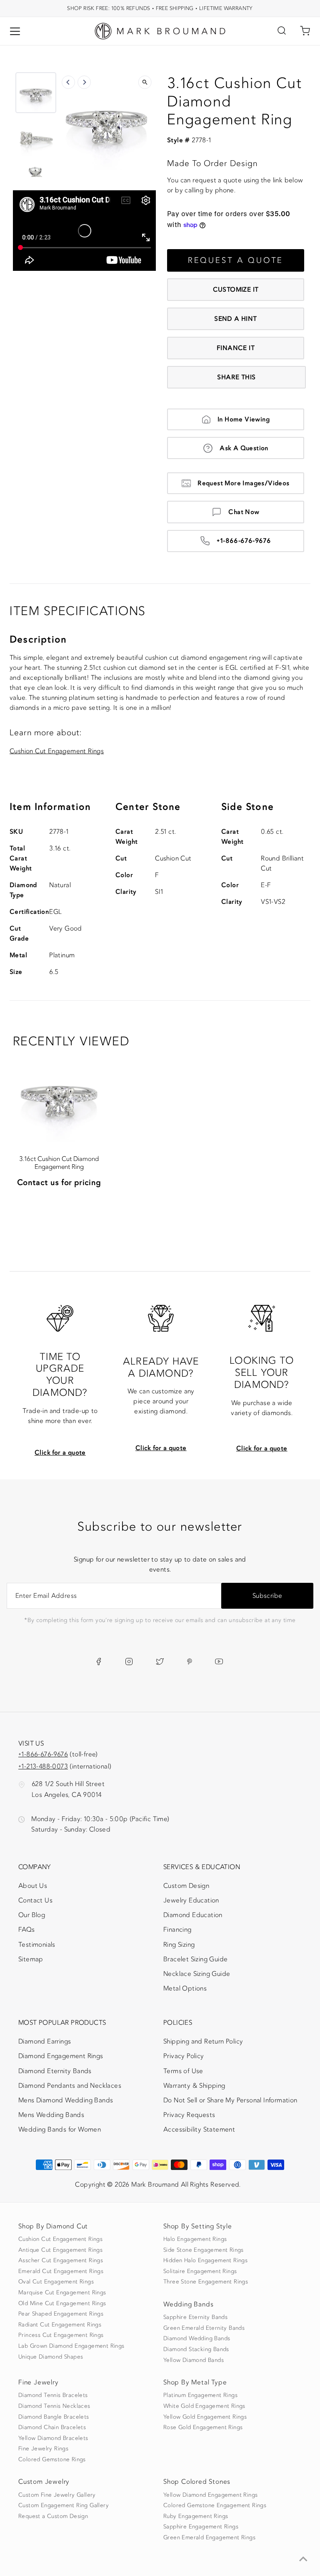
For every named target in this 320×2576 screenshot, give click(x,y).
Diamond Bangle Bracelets (54, 2417)
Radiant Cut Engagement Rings (60, 2325)
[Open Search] (282, 31)
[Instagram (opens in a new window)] (129, 1662)
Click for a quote (60, 1453)
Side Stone (247, 807)
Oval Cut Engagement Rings (56, 2282)
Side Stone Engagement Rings (204, 2250)
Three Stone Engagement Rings (206, 2282)
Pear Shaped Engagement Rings (61, 2314)
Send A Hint (235, 319)
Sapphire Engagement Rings (201, 2527)
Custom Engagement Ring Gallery (64, 2505)
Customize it (236, 290)
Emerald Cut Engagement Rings (61, 2271)
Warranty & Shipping (194, 2086)
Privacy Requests (189, 2115)
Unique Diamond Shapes (51, 2357)
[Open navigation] (15, 31)
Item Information (50, 807)
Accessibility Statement (199, 2131)
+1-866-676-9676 (244, 541)
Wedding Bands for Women (60, 2129)
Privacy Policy (184, 2056)
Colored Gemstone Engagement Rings (215, 2505)
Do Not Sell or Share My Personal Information (230, 2100)
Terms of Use (183, 2071)
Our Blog (32, 1915)
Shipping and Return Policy (203, 2041)
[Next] (84, 82)
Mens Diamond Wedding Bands (66, 2100)
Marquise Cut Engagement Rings (62, 2293)
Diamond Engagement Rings (61, 2056)
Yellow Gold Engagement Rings (205, 2417)
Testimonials (37, 1945)
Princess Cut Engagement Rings (61, 2335)
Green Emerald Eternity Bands (204, 2328)
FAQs (27, 1930)
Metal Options (185, 1988)
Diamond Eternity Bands (55, 2071)
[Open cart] (305, 31)
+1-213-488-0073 (43, 1766)
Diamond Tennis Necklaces (54, 2406)
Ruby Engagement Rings (196, 2516)
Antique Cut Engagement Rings (60, 2250)
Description (38, 640)
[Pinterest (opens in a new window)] (190, 1662)
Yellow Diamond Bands (194, 2360)
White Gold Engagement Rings (204, 2406)
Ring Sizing (179, 1945)
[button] (36, 93)
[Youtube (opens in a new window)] (219, 1662)
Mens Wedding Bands (51, 2115)
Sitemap (31, 1959)
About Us (33, 1886)
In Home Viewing (244, 419)
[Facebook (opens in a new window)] (99, 1662)
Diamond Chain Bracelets (52, 2427)
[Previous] (68, 82)
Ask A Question (244, 448)
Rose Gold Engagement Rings (203, 2427)
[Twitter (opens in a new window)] (160, 1662)
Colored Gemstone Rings (52, 2460)
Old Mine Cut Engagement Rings (62, 2304)
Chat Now (244, 512)
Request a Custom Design (53, 2516)
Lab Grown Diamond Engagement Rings (71, 2346)
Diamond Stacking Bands (196, 2349)
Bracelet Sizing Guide (195, 1959)
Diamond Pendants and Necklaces (70, 2086)
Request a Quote (236, 260)
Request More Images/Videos (243, 483)
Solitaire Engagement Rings (200, 2271)
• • (160, 8)
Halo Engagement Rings (195, 2239)
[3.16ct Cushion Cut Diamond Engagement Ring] (59, 1095)
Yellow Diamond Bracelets (53, 2438)
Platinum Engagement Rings (200, 2395)
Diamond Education (193, 1915)
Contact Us (35, 1900)
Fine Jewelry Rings (43, 2449)
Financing (177, 1930)
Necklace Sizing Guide (197, 1974)
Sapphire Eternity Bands (195, 2317)
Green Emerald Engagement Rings (209, 2538)
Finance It (236, 348)
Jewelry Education (191, 1900)
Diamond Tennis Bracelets (53, 2395)
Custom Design (186, 1886)
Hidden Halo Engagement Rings (205, 2261)
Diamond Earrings (45, 2041)
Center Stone (148, 807)
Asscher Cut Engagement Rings (61, 2261)
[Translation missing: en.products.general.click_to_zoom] (145, 82)
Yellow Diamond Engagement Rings (210, 2495)
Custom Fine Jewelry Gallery (57, 2495)
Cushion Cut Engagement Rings (57, 751)
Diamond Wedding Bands (197, 2339)
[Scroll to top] (303, 2559)
